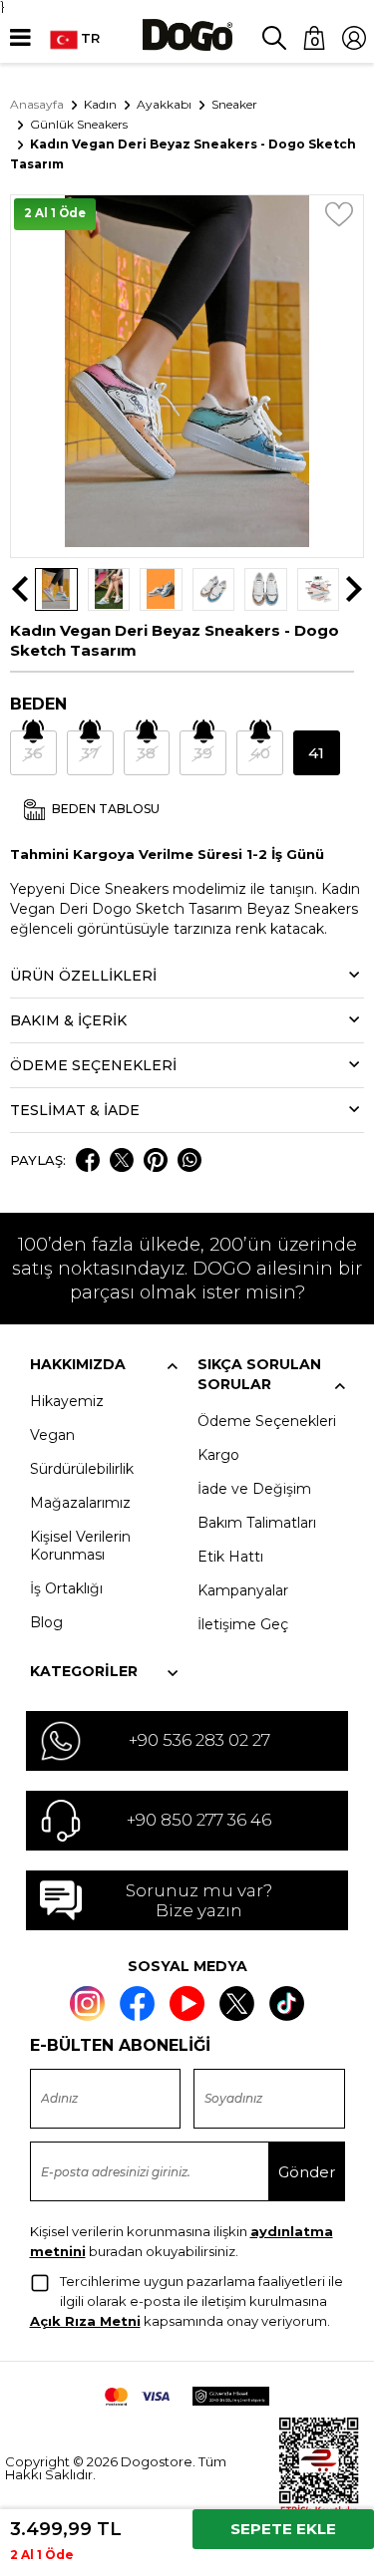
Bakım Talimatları (257, 1523)
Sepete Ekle (283, 2529)
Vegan (52, 1435)
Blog (46, 1622)
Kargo (218, 1455)
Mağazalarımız (80, 1503)
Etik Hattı (230, 1557)
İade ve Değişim (254, 1489)
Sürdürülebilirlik (82, 1469)
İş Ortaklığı (66, 1588)
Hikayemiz (67, 1401)
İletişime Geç (243, 1624)
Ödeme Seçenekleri (267, 1421)
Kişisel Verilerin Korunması (80, 1546)
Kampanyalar (243, 1590)
